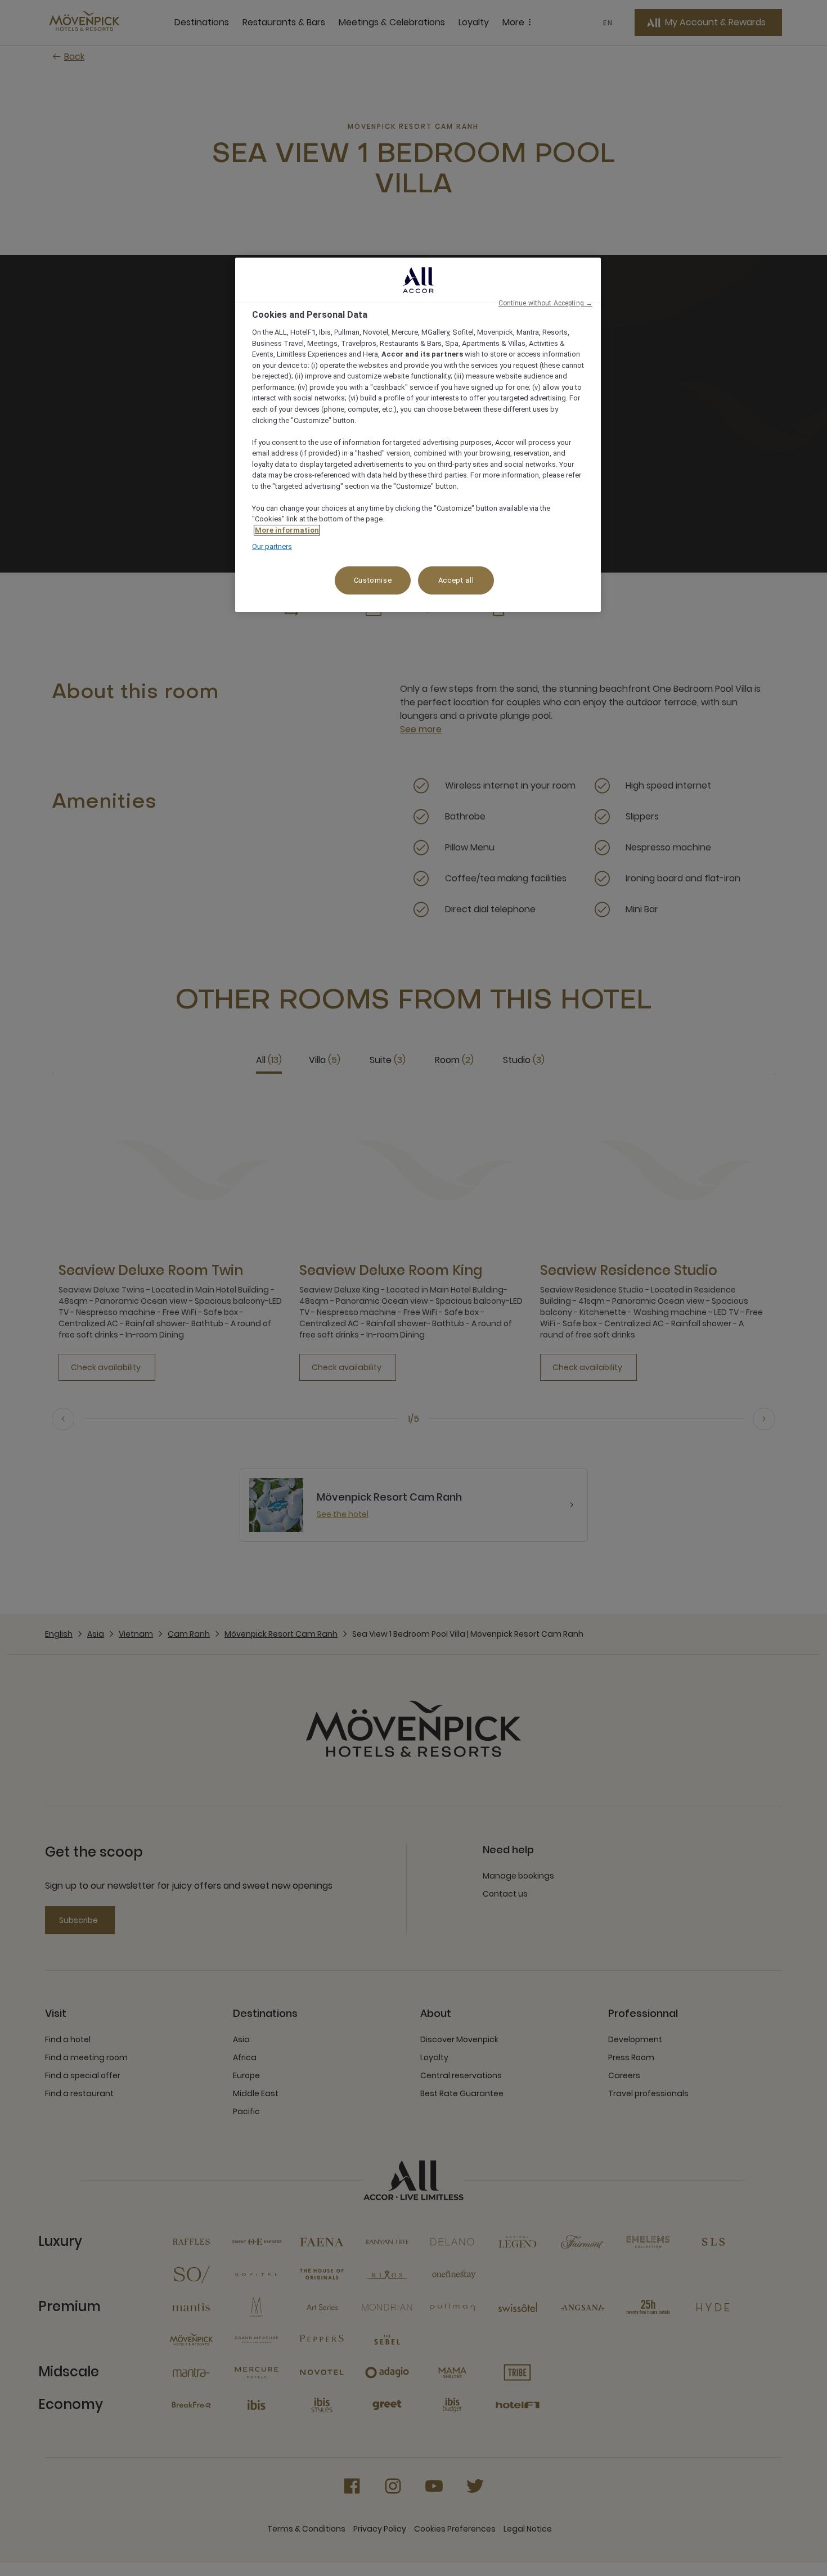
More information (287, 530)
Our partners (272, 546)
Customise (373, 580)
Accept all (456, 580)
